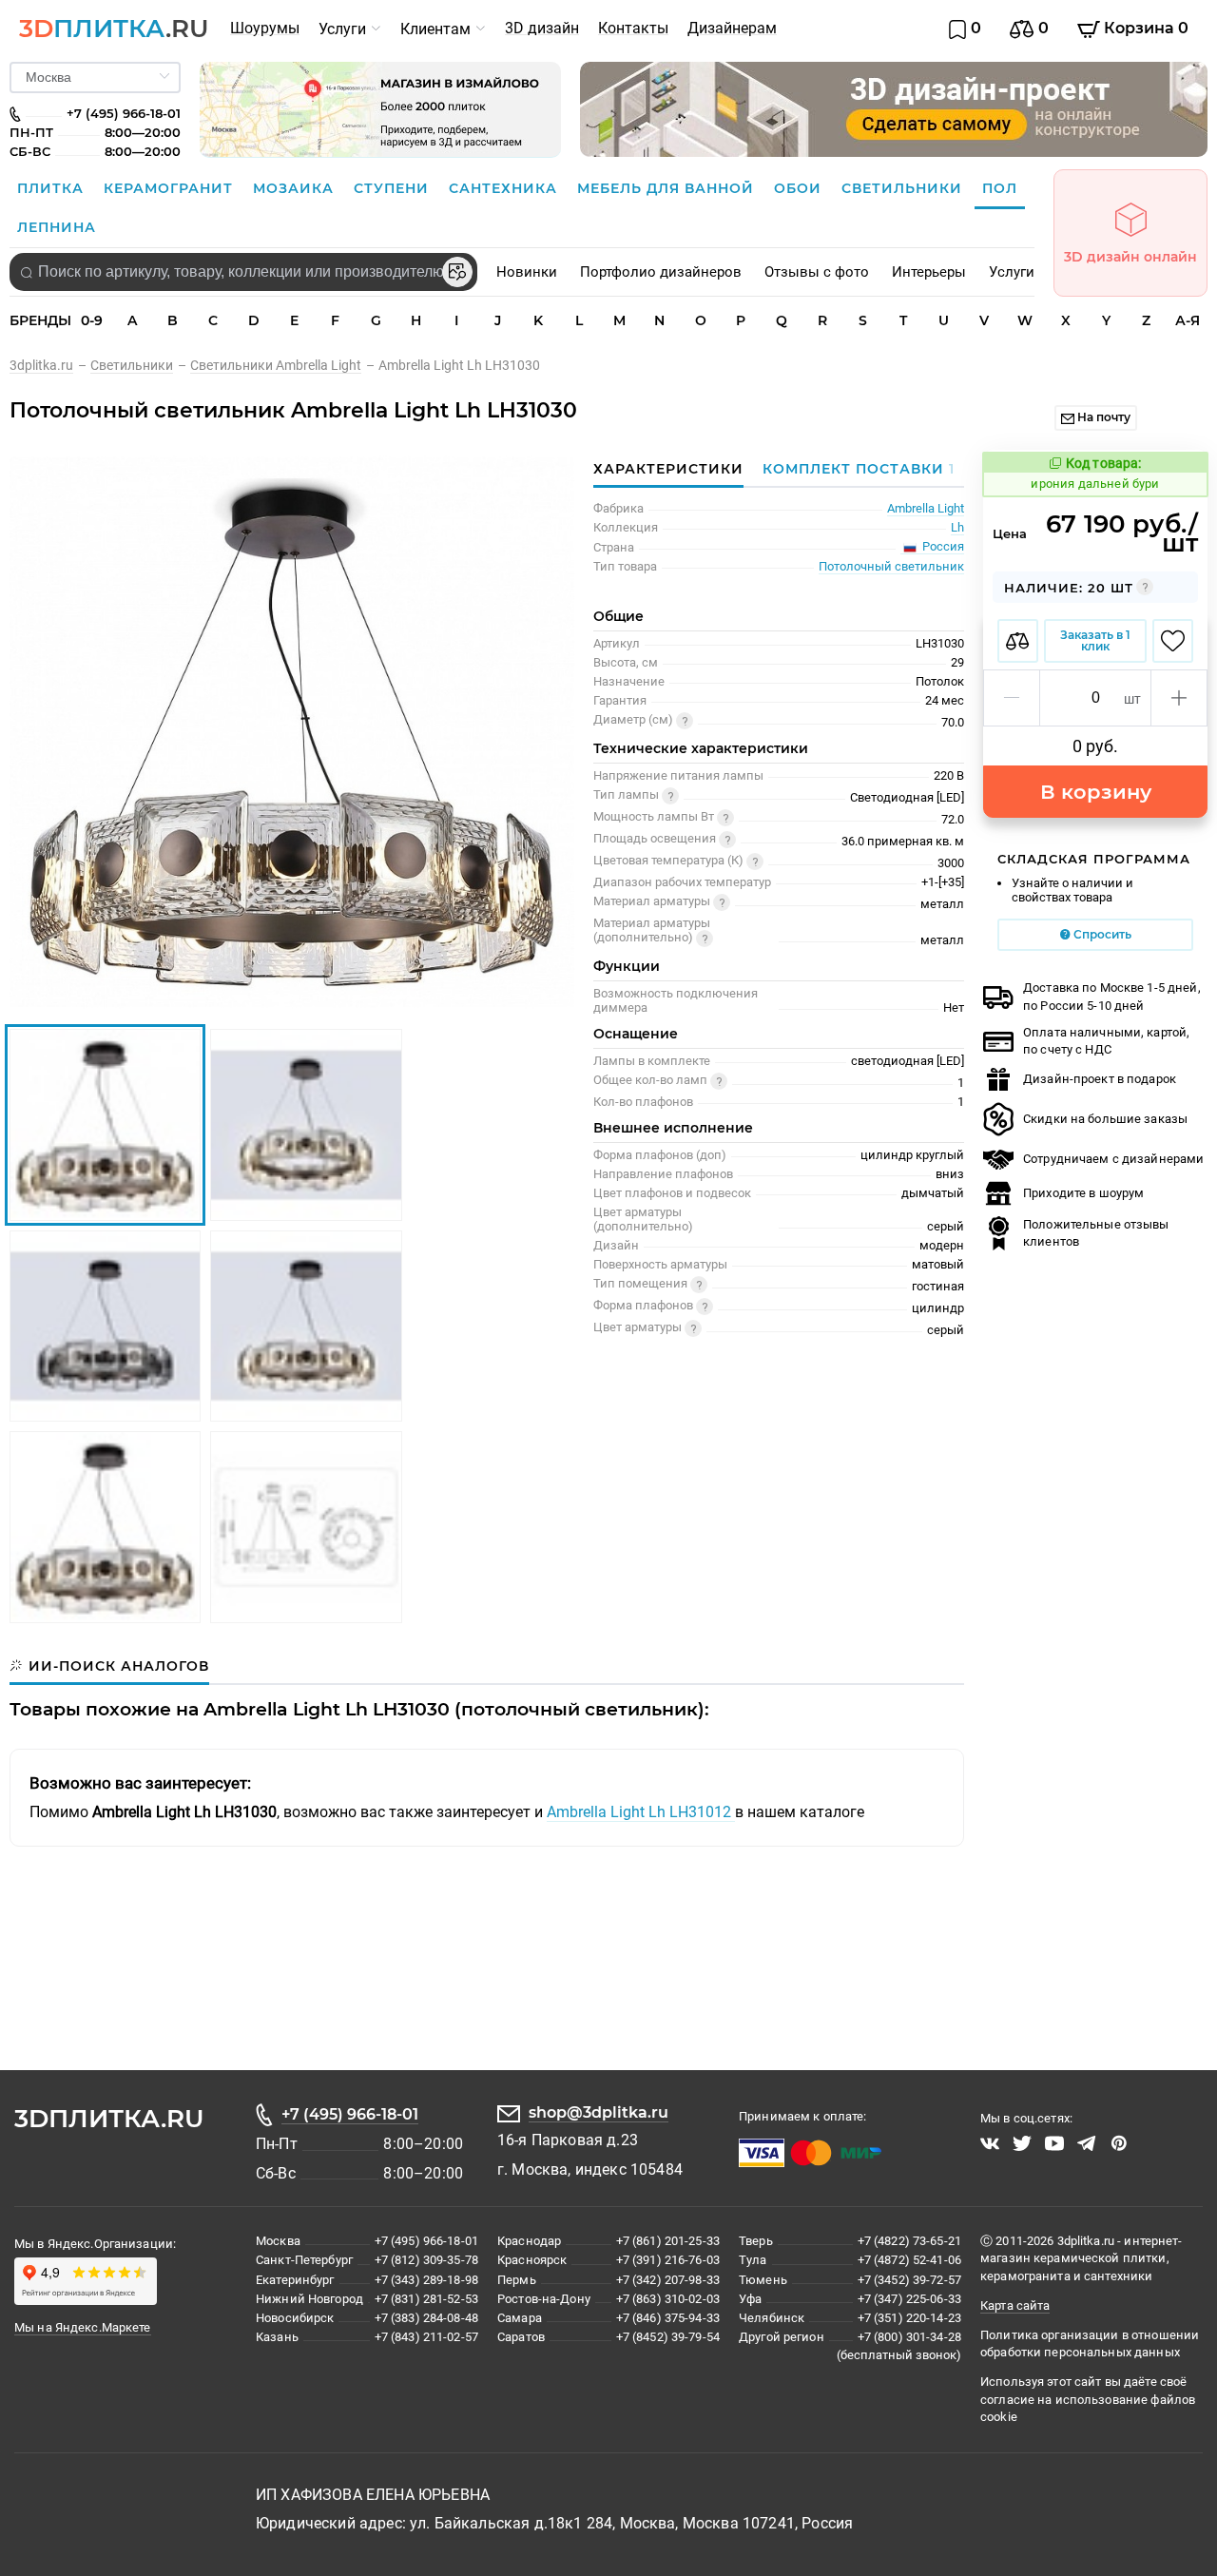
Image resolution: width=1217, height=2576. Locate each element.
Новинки (527, 272)
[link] (50, 365)
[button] (1012, 698)
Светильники (904, 188)
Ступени (394, 188)
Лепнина (57, 227)
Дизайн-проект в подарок (1100, 1079)
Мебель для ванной (668, 188)
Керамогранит (171, 188)
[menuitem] (265, 29)
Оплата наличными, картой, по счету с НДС (1106, 1041)
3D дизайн (542, 28)
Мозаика (296, 188)
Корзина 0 (1144, 28)
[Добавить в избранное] (1173, 641)
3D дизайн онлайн (1130, 257)
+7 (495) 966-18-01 (350, 2114)
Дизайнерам (732, 28)
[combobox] (243, 272)
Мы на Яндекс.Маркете (83, 2327)
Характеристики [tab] (668, 469)
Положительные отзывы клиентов (1096, 1233)
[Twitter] (1022, 2143)
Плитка (53, 188)
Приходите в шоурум (1083, 1193)
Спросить (1101, 934)
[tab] (854, 469)
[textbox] (243, 272)
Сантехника (505, 188)
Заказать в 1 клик (1095, 640)
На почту (1102, 417)
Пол (1000, 188)
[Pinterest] (1119, 2143)
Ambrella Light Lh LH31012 (641, 1812)
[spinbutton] (1095, 698)
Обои (800, 188)
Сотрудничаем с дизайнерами (1113, 1159)
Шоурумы (265, 28)
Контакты (633, 28)
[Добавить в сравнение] (1018, 641)
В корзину (1096, 792)
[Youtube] (1054, 2143)
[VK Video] (990, 2143)
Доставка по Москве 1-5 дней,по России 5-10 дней (1112, 996)
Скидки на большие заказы (1105, 1119)
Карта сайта (1015, 2305)
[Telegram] (1087, 2143)
